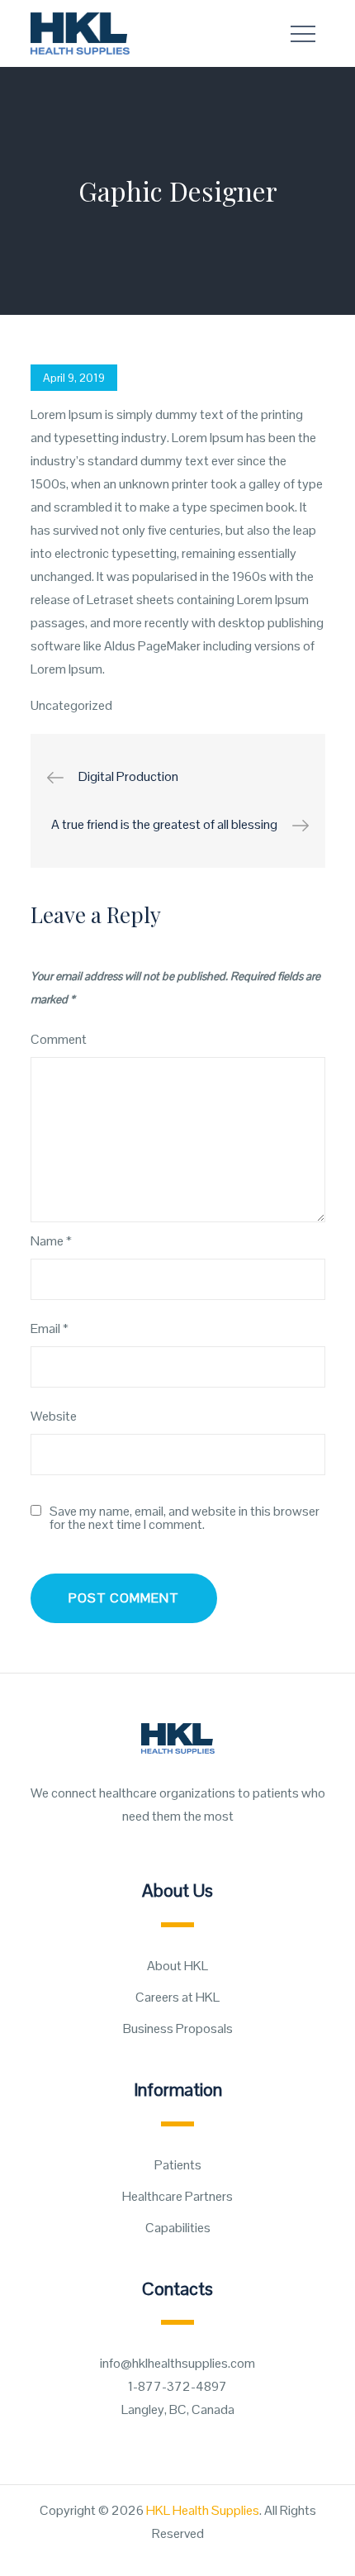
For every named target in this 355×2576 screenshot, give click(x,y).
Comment (59, 1039)
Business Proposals (178, 2028)
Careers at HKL (177, 1997)
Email (50, 1328)
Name (51, 1241)
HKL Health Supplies (203, 2510)
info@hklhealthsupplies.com (177, 2363)
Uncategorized (71, 705)
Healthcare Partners (177, 2196)
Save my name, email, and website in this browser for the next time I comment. (185, 1518)
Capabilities (178, 2228)
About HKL (177, 1966)
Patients (178, 2165)
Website (54, 1416)
